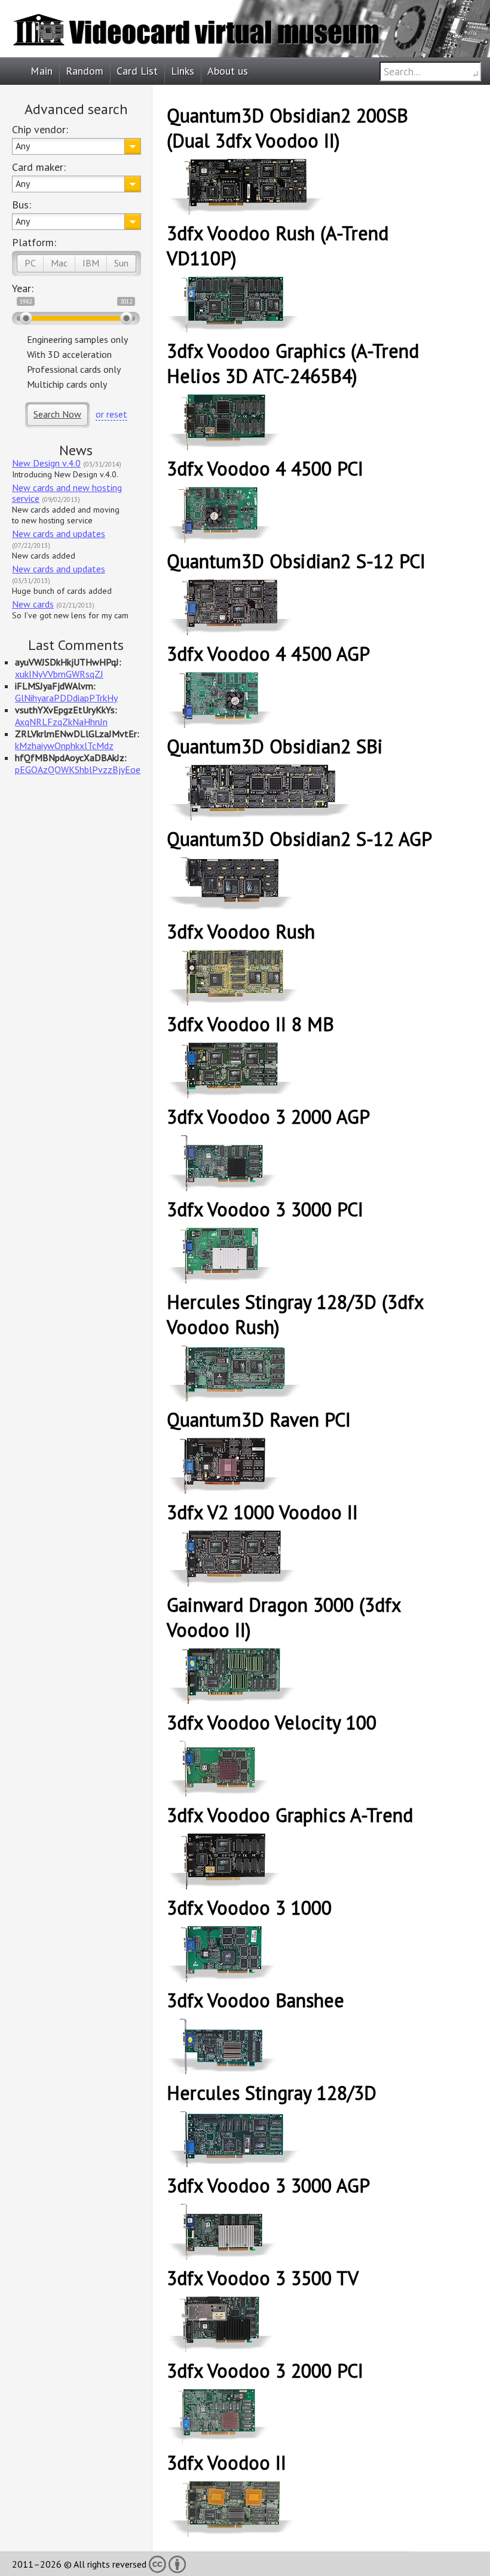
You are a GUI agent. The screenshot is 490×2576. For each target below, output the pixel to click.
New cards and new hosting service (67, 493)
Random (85, 71)
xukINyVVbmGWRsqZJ (59, 674)
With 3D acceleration (69, 354)
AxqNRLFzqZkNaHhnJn (61, 722)
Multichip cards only (67, 384)
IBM (91, 263)
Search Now (57, 414)
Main (42, 71)
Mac (59, 263)
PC (30, 263)
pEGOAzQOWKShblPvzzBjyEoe (78, 769)
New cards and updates (59, 533)
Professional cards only (74, 369)
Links (183, 71)
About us (228, 71)
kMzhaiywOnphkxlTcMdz (64, 746)
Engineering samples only (77, 339)
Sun (121, 263)
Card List (137, 71)
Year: (23, 288)
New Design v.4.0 (46, 463)
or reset (111, 414)
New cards (33, 604)
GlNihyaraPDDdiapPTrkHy (66, 698)
